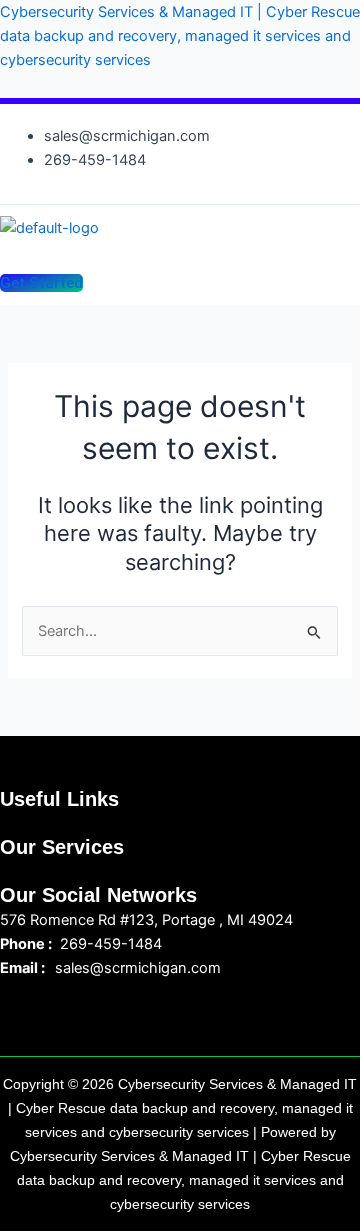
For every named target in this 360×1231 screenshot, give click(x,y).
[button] (168, 251)
